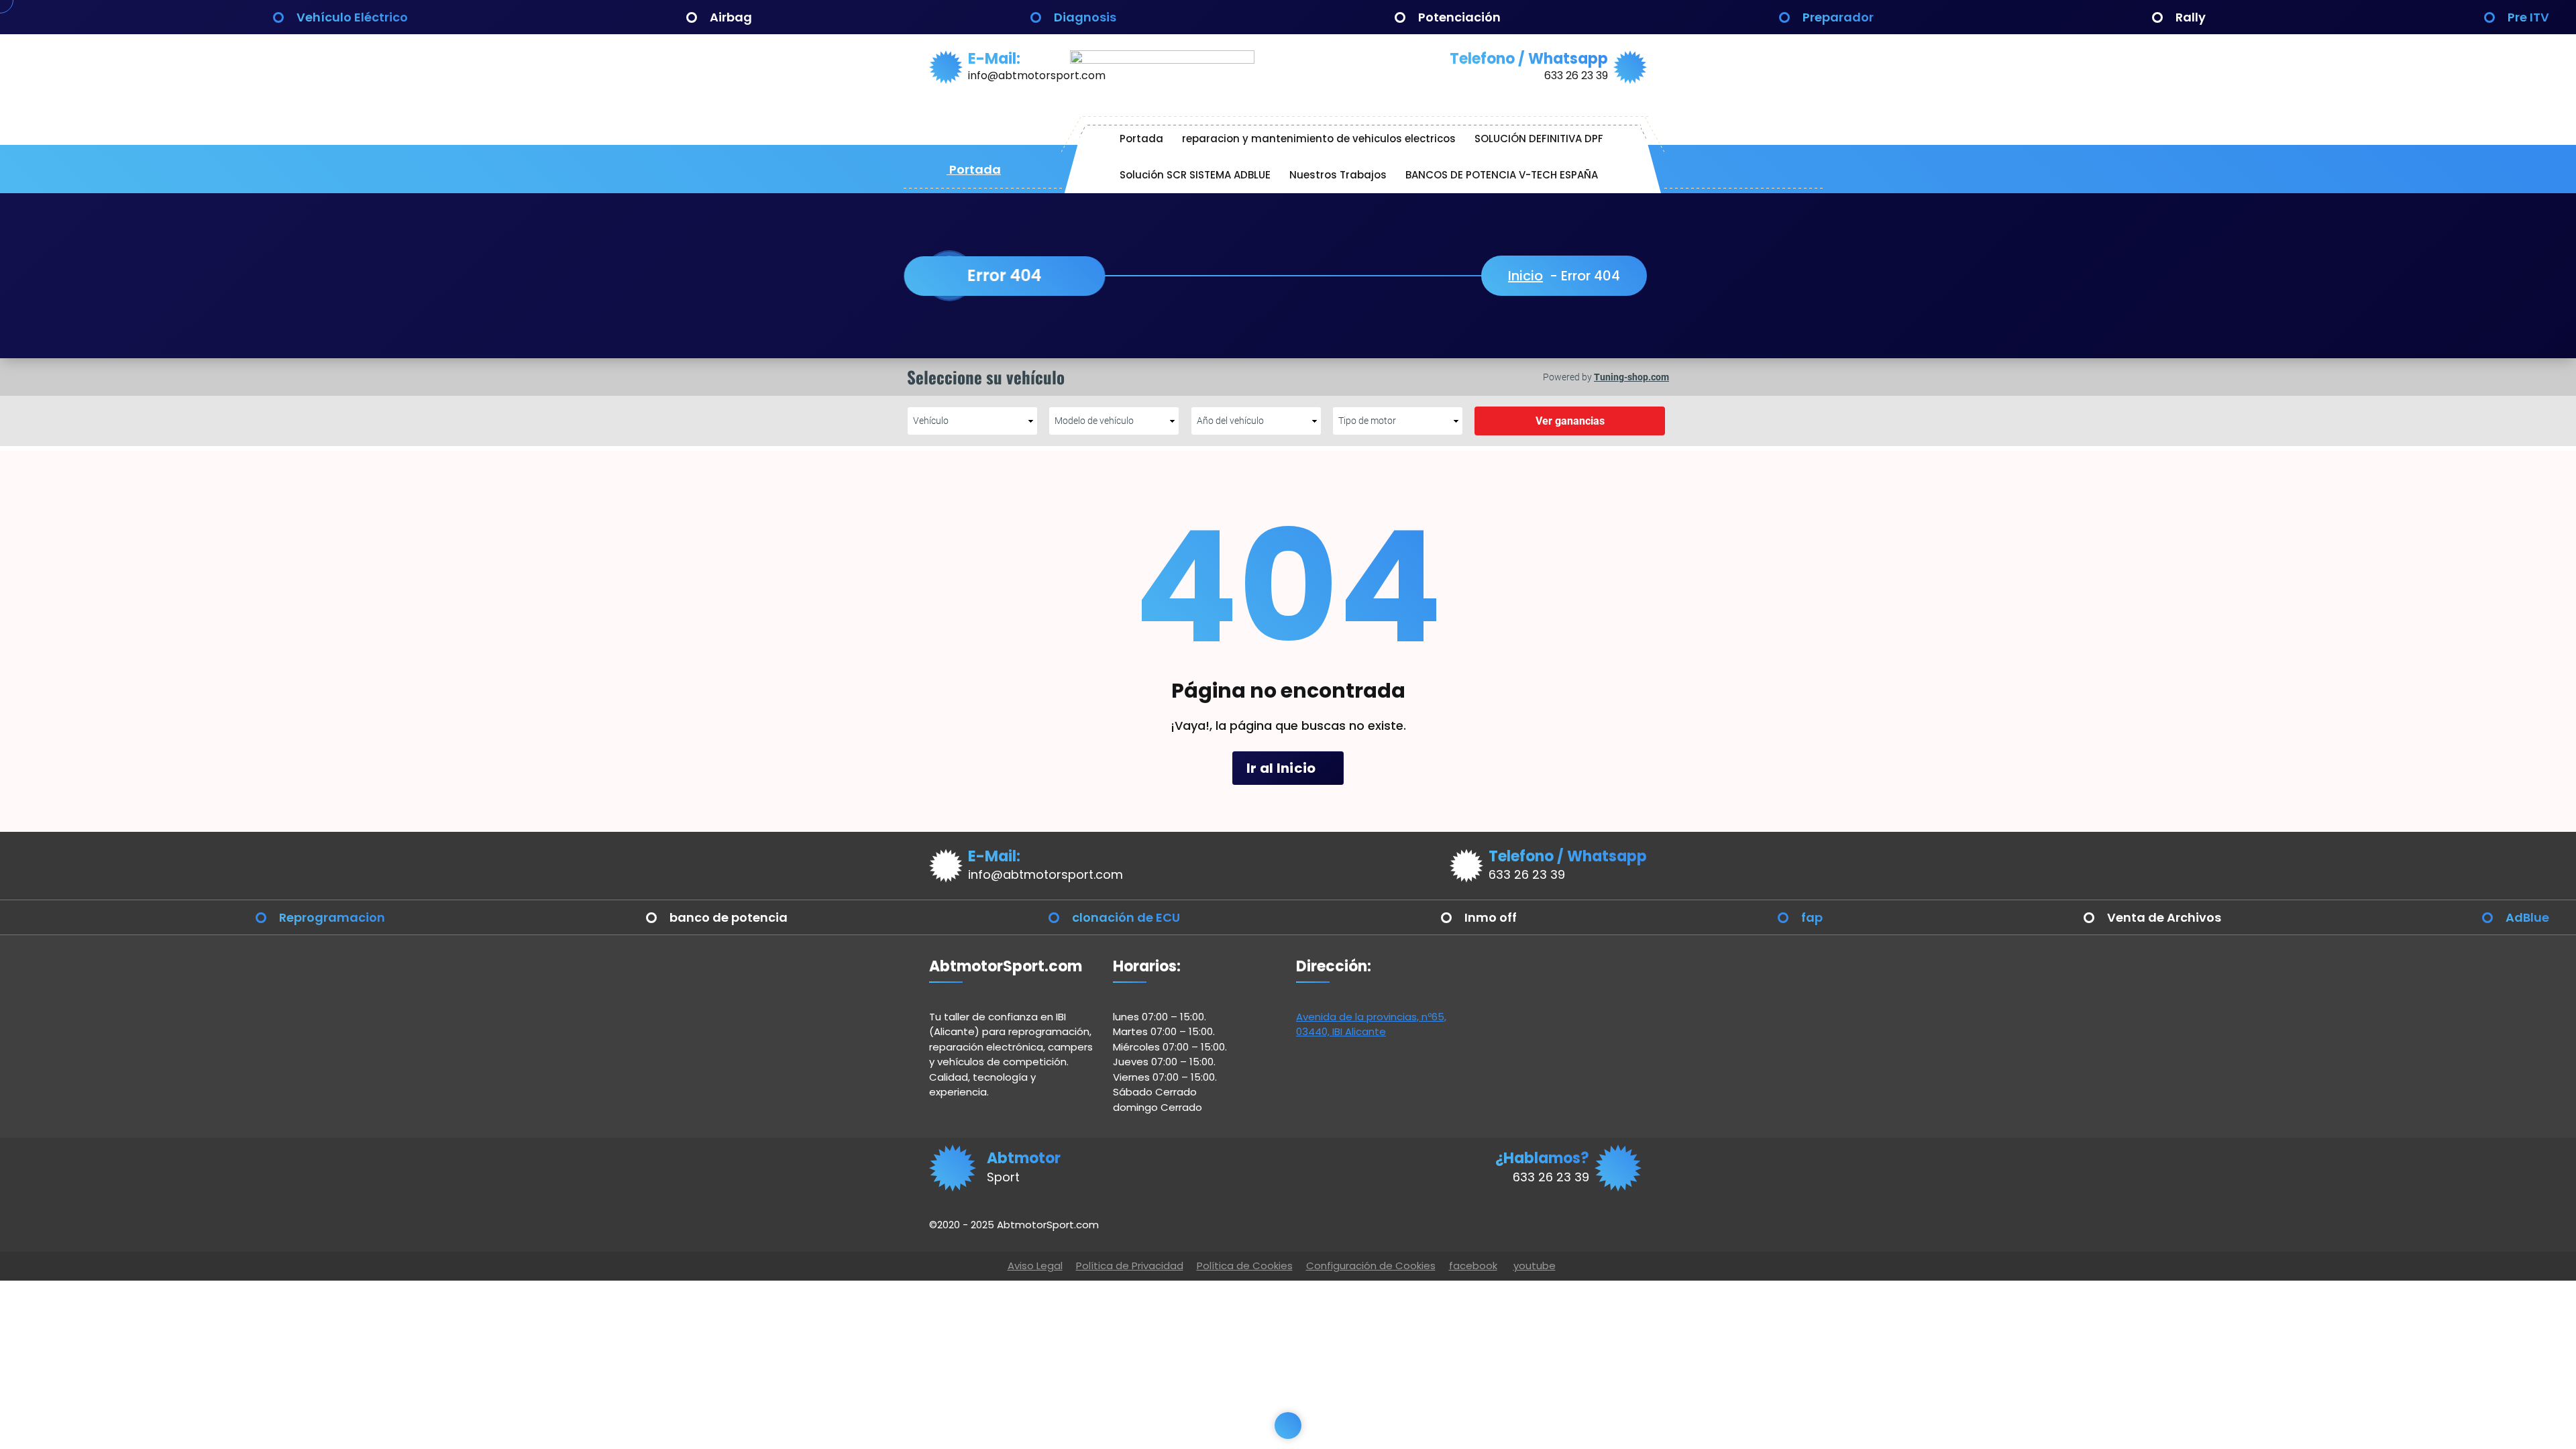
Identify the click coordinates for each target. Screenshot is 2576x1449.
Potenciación (1459, 17)
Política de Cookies (1245, 1266)
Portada (974, 169)
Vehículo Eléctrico (352, 17)
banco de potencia (729, 917)
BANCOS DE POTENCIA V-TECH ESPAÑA (1502, 175)
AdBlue (2527, 917)
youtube (1535, 1266)
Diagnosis (1085, 17)
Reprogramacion (332, 917)
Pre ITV (2528, 17)
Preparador (1838, 17)
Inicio (1525, 276)
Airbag (731, 17)
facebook (1473, 1266)
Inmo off (1491, 917)
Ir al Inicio (1283, 768)
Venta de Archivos (2164, 917)
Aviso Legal (1035, 1266)
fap (1812, 917)
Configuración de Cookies (1371, 1266)
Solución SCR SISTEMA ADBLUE (1195, 175)
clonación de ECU (1126, 917)
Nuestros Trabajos (1338, 175)
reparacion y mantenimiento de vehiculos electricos (1319, 139)
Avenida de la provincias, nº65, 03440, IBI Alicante (1371, 1024)
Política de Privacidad (1130, 1266)
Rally (2191, 17)
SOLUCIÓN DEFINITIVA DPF (1539, 139)
